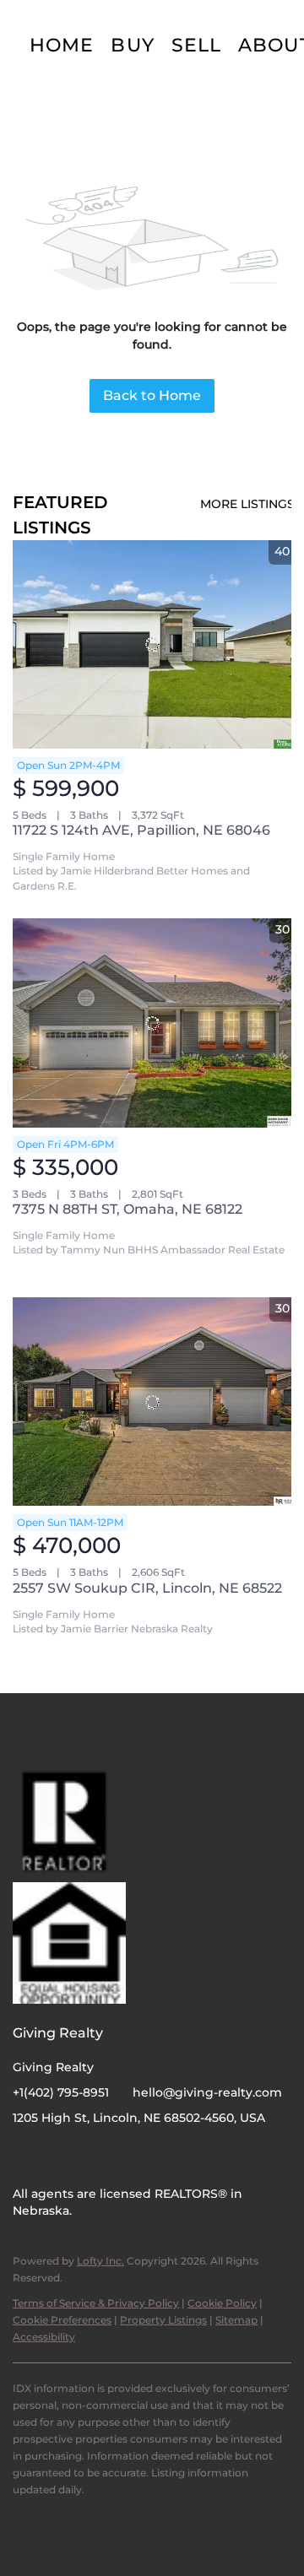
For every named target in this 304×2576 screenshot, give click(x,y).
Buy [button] (132, 45)
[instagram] (59, 2156)
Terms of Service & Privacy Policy (96, 2303)
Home (62, 45)
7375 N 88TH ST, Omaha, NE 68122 (128, 1209)
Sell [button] (196, 45)
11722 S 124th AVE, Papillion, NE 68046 (141, 830)
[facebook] (25, 2156)
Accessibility (44, 2337)
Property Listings (163, 2320)
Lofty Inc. (100, 2261)
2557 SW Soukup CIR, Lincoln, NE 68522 (147, 1588)
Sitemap (236, 2320)
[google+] (93, 2156)
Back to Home (152, 395)
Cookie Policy (222, 2303)
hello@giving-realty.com (207, 2092)
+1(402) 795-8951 (61, 2092)
